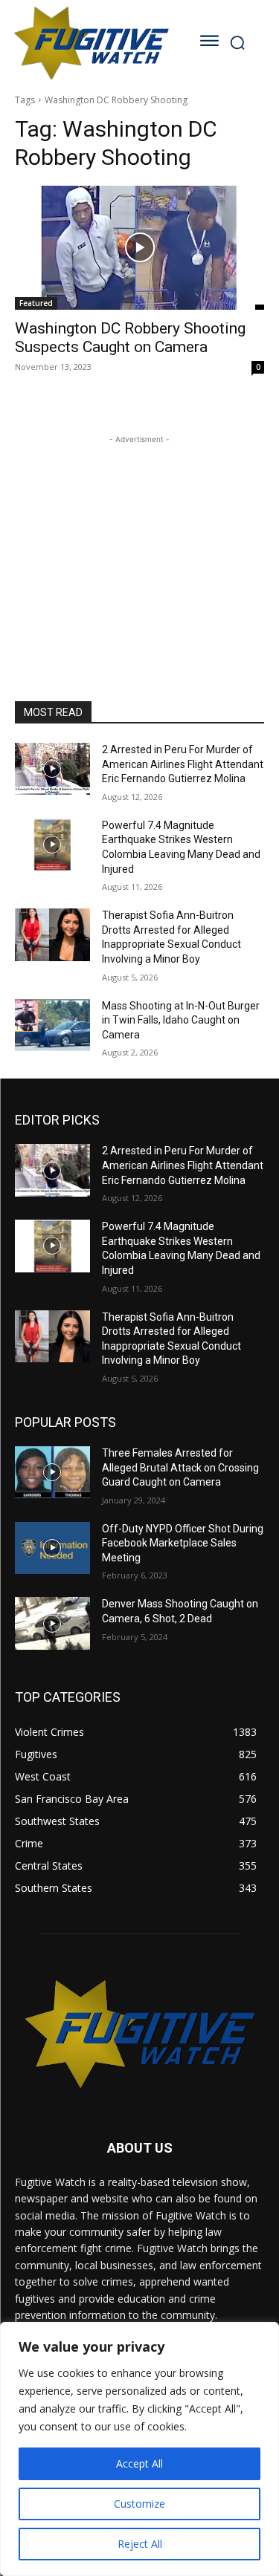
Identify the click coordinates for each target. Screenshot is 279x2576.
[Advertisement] (140, 540)
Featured (36, 303)
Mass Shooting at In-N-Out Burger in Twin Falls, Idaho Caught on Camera (181, 1020)
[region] (139, 2449)
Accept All (139, 2463)
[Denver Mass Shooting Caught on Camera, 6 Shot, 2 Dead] (52, 1623)
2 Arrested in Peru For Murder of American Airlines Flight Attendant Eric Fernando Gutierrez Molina (183, 764)
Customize (139, 2504)
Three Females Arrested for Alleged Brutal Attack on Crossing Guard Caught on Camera (180, 1467)
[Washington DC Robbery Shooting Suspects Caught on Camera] (139, 248)
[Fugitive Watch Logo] (91, 43)
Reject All (140, 2544)
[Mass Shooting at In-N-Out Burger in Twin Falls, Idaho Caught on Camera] (52, 1025)
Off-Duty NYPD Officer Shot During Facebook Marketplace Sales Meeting (183, 1543)
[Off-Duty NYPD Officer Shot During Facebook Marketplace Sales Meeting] (52, 1548)
